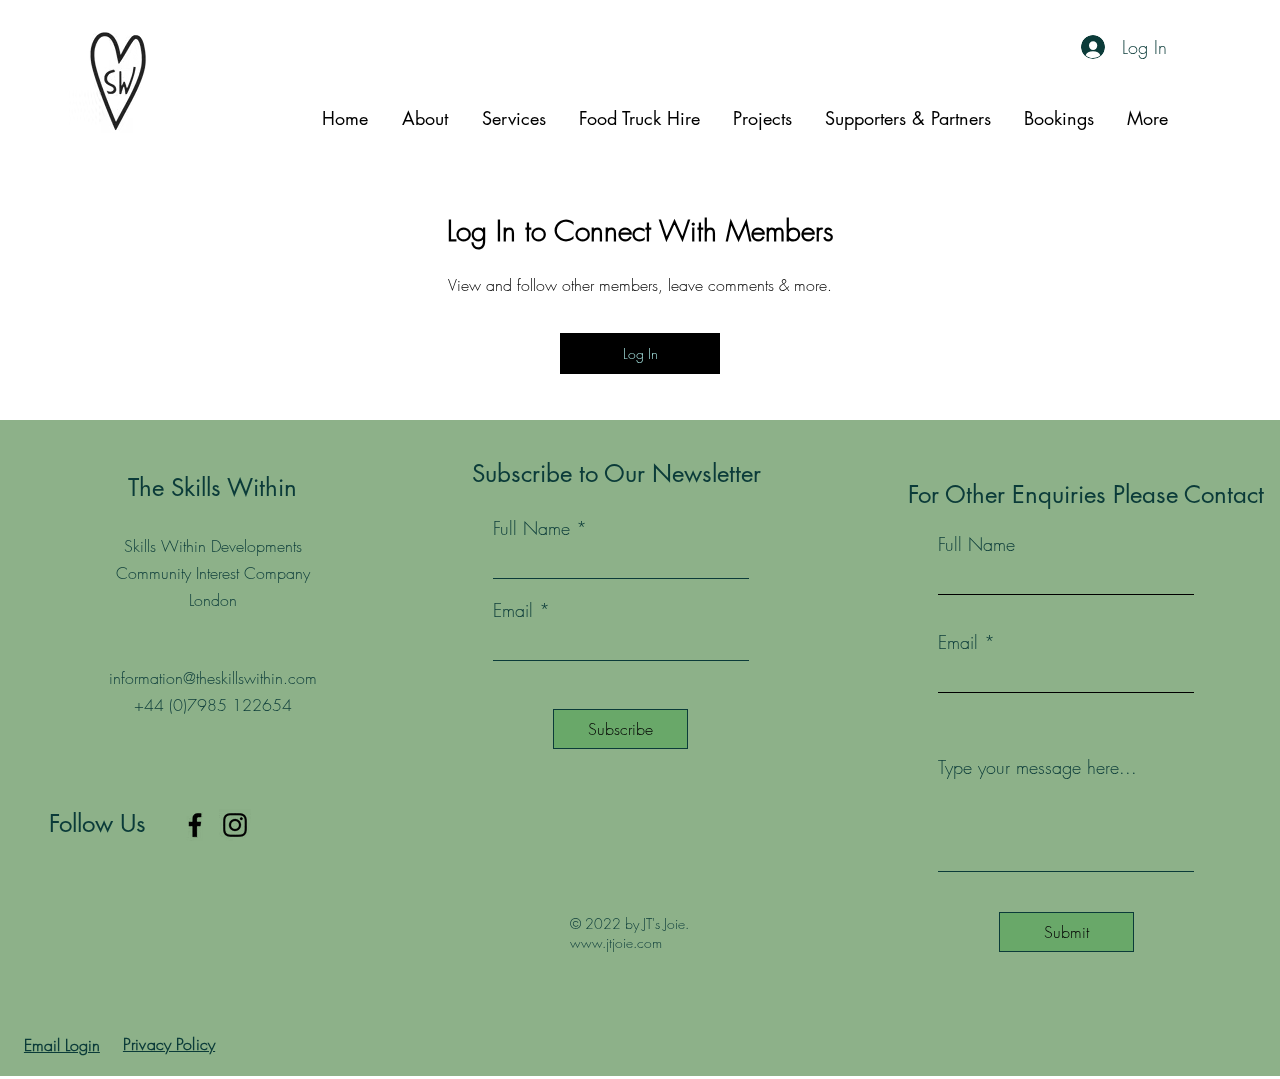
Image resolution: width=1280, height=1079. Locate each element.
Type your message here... (1037, 767)
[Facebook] (195, 825)
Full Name (976, 544)
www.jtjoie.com (616, 942)
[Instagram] (235, 825)
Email (958, 642)
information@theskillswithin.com (213, 678)
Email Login (62, 1045)
